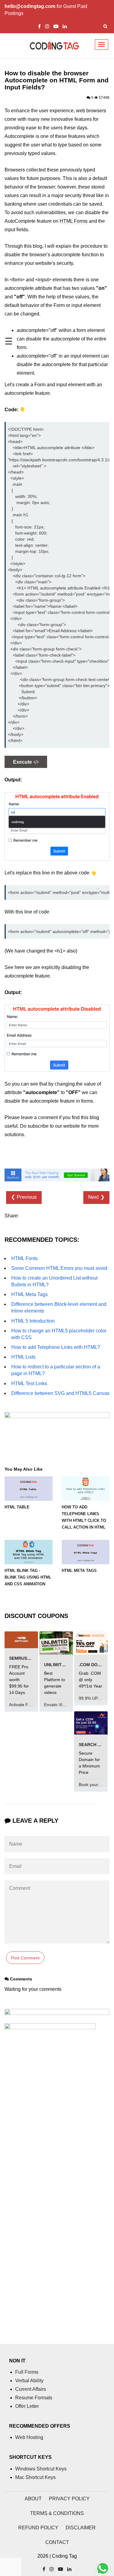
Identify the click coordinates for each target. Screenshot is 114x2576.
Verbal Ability (29, 2381)
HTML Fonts (24, 1258)
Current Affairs (31, 2389)
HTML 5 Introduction (33, 1321)
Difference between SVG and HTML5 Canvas (60, 1393)
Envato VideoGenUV (64, 1705)
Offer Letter (27, 2406)
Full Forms (27, 2372)
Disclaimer (81, 2528)
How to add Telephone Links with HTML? (56, 1347)
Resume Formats (34, 2398)
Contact (57, 2542)
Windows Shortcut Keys (41, 2469)
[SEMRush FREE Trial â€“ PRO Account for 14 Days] (21, 1639)
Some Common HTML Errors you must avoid (59, 1268)
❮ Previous (24, 1197)
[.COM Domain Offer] (91, 1643)
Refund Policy (38, 2528)
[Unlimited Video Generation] (56, 1643)
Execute (22, 762)
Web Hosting (29, 2437)
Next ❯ (96, 1197)
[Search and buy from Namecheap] (91, 1722)
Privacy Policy (69, 2499)
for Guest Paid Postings (46, 10)
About (33, 2499)
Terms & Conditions (57, 2513)
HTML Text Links (29, 1383)
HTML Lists (23, 1357)
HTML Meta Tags (29, 1294)
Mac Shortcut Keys (35, 2477)
